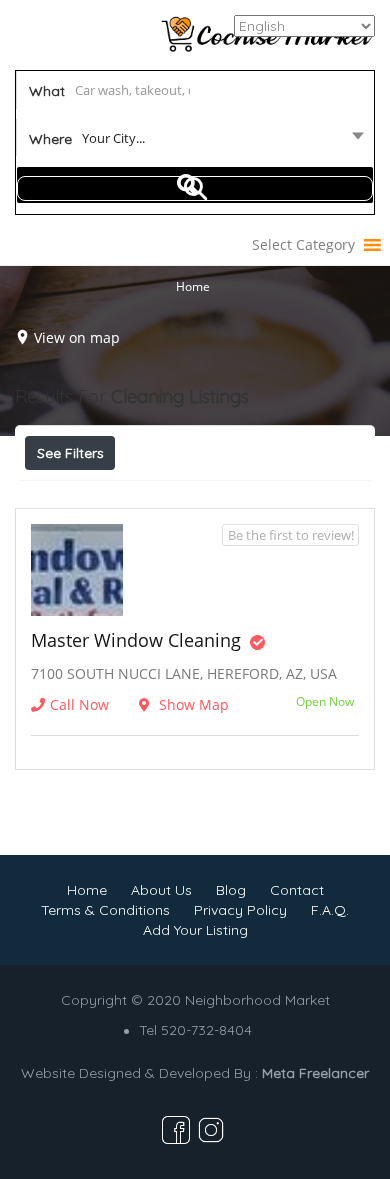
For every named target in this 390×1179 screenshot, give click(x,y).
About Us (161, 890)
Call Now (79, 704)
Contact (297, 890)
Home (193, 285)
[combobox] (195, 142)
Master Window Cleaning (136, 640)
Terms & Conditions (105, 910)
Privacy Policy (240, 910)
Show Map (192, 704)
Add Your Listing (195, 930)
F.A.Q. (330, 910)
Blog (231, 890)
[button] (303, 245)
